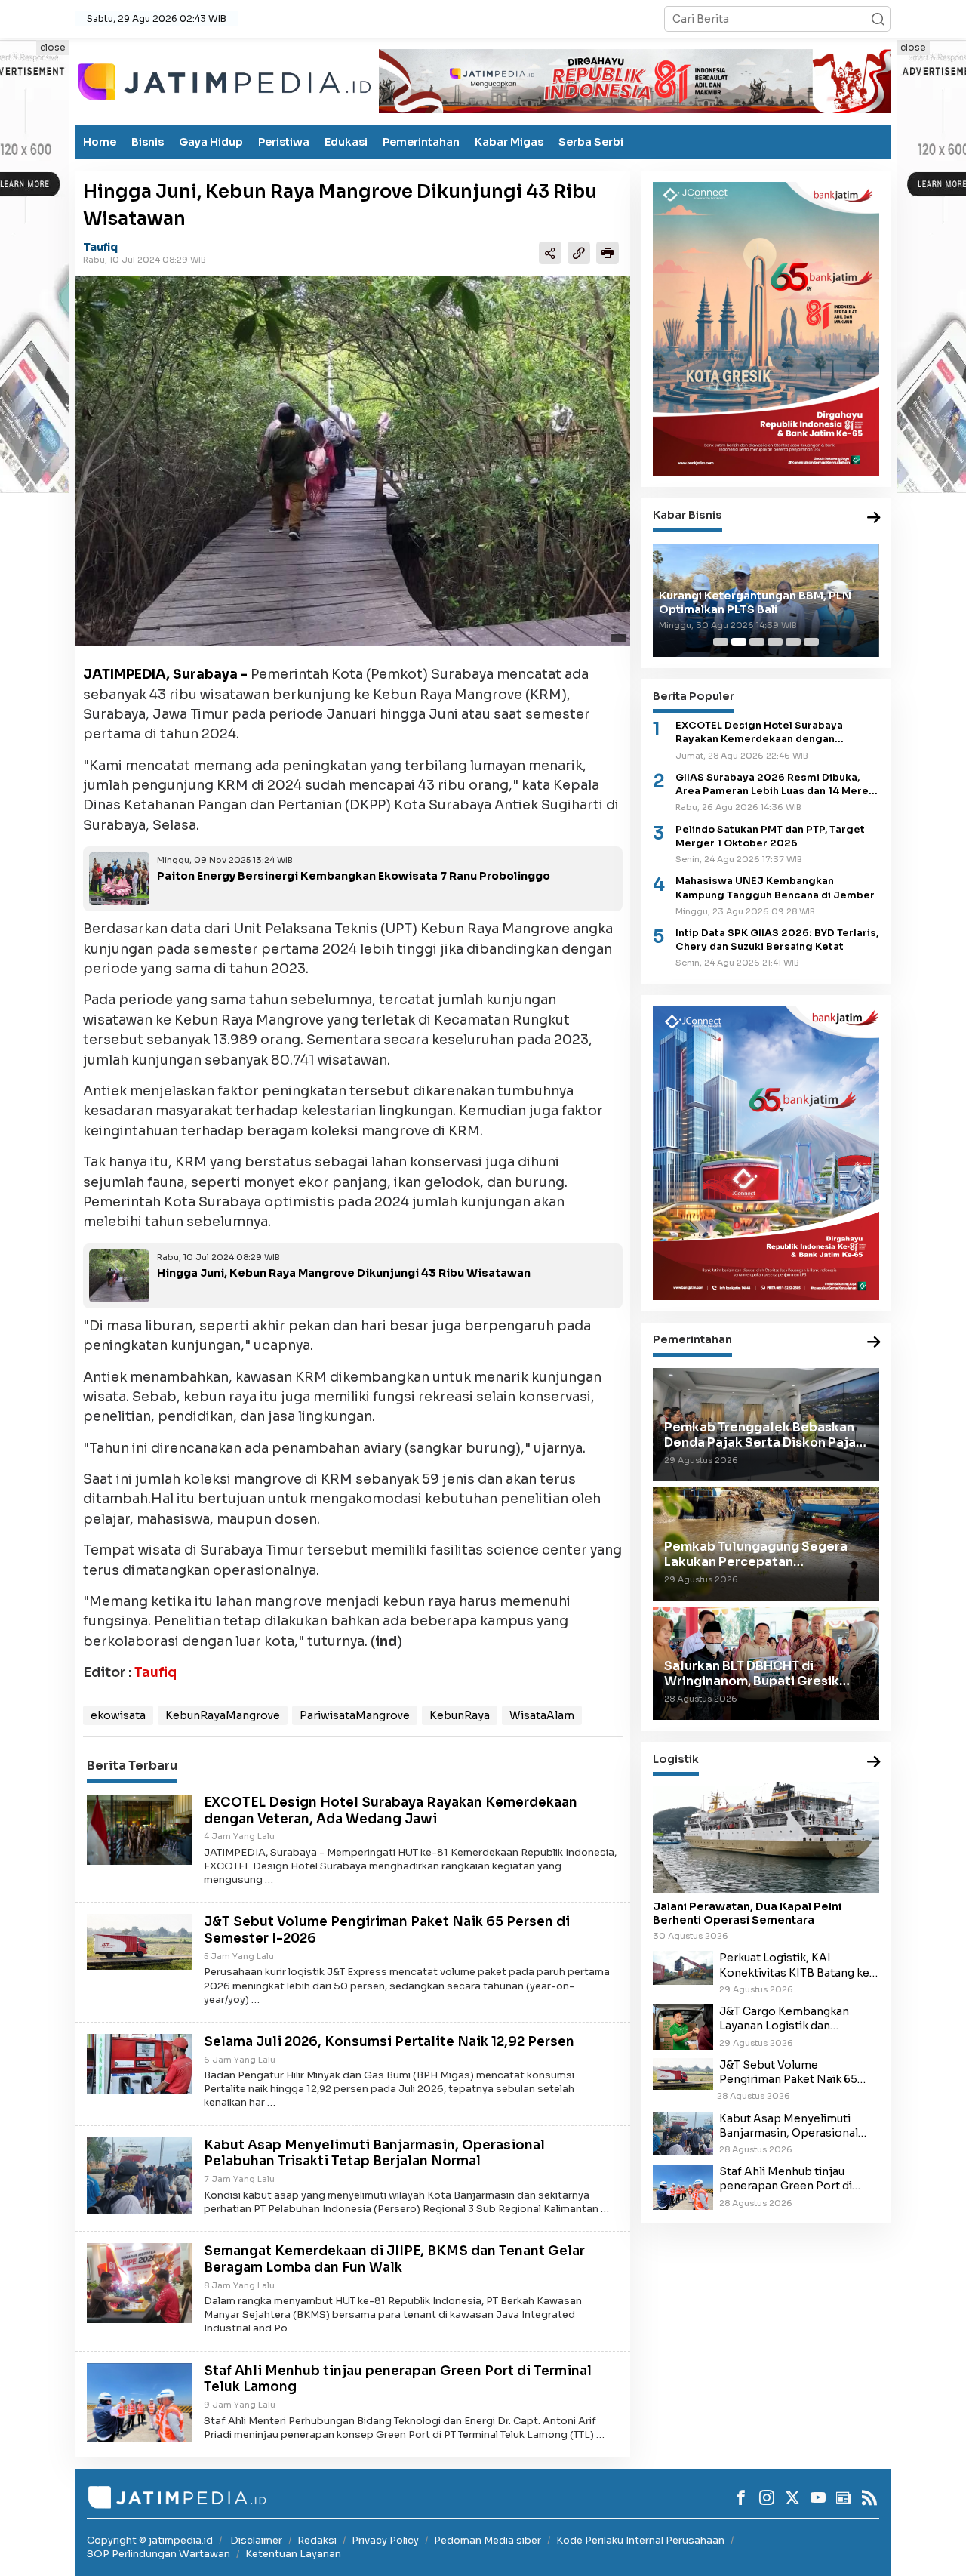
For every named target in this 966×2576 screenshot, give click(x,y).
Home (100, 142)
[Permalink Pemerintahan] (874, 1343)
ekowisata (118, 1715)
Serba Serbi (591, 142)
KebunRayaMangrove (223, 1715)
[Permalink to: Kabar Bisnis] (874, 518)
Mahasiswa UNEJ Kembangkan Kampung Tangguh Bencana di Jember (775, 888)
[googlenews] (844, 2497)
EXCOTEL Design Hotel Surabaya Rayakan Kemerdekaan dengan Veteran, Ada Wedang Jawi (391, 1811)
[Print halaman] (608, 252)
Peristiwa (284, 142)
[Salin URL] (579, 252)
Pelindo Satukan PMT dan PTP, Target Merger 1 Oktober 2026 (770, 837)
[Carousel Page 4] (775, 642)
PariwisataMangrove (355, 1715)
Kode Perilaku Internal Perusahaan (640, 2540)
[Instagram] (767, 2497)
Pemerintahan (421, 142)
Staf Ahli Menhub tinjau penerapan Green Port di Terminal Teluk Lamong (786, 2179)
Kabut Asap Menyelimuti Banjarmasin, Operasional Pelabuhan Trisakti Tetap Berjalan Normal (374, 2154)
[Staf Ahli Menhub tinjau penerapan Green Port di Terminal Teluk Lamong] (140, 2402)
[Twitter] (792, 2497)
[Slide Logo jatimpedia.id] (224, 80)
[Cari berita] (878, 19)
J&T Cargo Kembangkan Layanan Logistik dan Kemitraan (784, 2019)
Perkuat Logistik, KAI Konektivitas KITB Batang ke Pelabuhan (794, 1965)
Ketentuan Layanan (293, 2554)
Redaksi (317, 2540)
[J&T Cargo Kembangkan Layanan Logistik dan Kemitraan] (683, 2026)
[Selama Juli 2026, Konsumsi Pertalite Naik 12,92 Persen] (140, 2063)
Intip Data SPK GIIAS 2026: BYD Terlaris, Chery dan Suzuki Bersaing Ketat (777, 940)
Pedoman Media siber (488, 2540)
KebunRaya (460, 1715)
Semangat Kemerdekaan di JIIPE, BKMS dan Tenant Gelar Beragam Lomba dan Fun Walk (394, 2259)
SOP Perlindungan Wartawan (158, 2554)
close (53, 47)
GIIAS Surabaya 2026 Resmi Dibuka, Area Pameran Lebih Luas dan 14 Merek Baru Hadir (775, 785)
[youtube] (818, 2497)
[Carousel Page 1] (721, 642)
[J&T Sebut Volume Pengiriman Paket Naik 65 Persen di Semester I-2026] (140, 1941)
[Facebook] (741, 2497)
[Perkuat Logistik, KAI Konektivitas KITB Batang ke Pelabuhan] (683, 1967)
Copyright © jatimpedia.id (150, 2540)
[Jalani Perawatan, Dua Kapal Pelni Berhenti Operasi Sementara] (766, 1838)
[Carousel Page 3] (757, 642)
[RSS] (869, 2497)
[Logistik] (874, 1763)
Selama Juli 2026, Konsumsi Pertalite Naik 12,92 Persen (389, 2042)
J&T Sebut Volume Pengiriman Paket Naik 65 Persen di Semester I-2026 (791, 2072)
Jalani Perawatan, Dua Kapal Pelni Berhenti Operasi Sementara (747, 1913)
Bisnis (148, 142)
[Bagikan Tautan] (550, 252)
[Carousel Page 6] (811, 642)
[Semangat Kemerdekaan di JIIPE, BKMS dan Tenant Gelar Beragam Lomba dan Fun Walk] (140, 2282)
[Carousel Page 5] (793, 642)
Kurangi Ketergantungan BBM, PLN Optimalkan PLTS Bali (755, 602)
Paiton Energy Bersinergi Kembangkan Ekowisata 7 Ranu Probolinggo (354, 876)
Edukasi (346, 142)
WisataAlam (542, 1715)
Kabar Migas (509, 142)
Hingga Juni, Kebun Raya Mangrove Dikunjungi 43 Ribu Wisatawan (344, 1273)
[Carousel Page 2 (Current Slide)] (739, 642)
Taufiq (100, 247)
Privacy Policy (385, 2540)
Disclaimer (256, 2540)
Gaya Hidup (211, 142)
